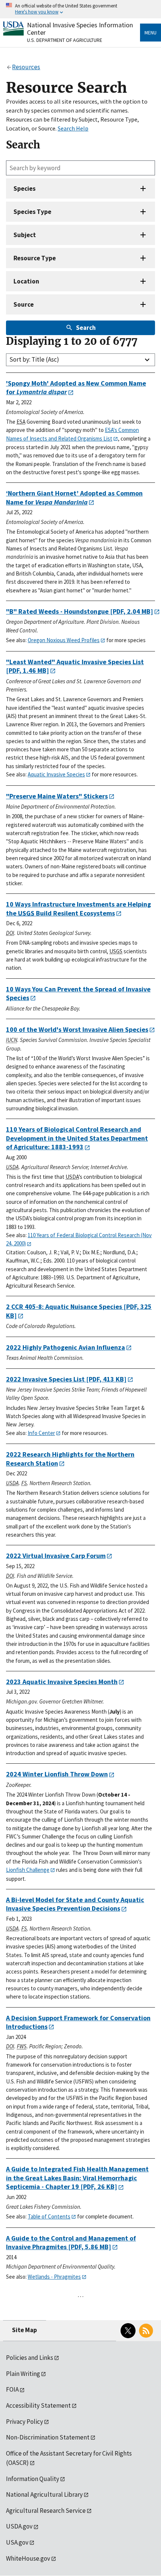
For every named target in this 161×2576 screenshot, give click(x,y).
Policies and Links (30, 2358)
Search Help (73, 128)
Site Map (25, 2330)
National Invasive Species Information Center (80, 29)
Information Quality (33, 2479)
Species (25, 188)
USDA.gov (19, 2526)
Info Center (41, 1433)
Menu (151, 33)
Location (26, 281)
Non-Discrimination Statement (48, 2437)
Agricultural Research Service (46, 2511)
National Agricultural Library (44, 2494)
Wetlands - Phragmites (54, 2277)
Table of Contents (49, 2216)
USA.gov (17, 2542)
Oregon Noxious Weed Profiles (64, 640)
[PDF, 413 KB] (66, 1379)
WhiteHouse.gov (28, 2558)
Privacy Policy (25, 2422)
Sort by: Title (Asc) (34, 359)
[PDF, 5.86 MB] (71, 2243)
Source (24, 304)
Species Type (32, 212)
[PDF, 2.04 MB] (80, 611)
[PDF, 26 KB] (77, 2178)
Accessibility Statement (38, 2405)
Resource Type (35, 258)
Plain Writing (23, 2374)
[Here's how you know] (80, 9)
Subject (25, 235)
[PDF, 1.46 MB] (75, 666)
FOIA (12, 2389)
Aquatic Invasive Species (56, 774)
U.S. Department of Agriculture (65, 40)
